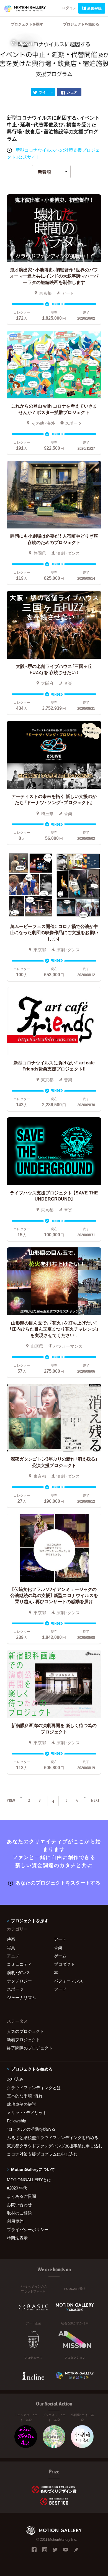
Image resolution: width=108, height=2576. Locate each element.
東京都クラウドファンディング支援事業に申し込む (54, 2146)
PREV (11, 1800)
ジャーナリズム (21, 1997)
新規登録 (94, 8)
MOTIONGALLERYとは (29, 2180)
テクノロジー (19, 1981)
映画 (11, 1939)
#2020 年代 (17, 2188)
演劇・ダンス (19, 1972)
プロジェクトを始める (81, 24)
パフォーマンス (69, 1981)
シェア (72, 92)
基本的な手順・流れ (25, 2096)
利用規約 (15, 2221)
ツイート (46, 92)
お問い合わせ (19, 2204)
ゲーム (60, 1956)
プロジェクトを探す (27, 24)
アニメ (13, 1956)
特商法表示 (17, 2238)
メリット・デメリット (27, 2112)
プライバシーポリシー (28, 2229)
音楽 (58, 1947)
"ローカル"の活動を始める (31, 2129)
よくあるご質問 (21, 2196)
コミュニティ (19, 1964)
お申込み (15, 2079)
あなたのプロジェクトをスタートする (58, 1882)
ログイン (69, 8)
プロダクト (64, 1964)
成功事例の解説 (21, 2104)
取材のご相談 (19, 2213)
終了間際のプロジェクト (30, 2048)
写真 (11, 1947)
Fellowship (16, 2121)
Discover (26, 43)
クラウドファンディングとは (34, 2087)
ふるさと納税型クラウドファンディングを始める (53, 2137)
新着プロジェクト (24, 2040)
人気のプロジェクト (26, 2031)
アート (60, 1939)
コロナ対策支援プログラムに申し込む (42, 2154)
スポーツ (15, 1989)
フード (60, 1989)
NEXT (95, 1800)
